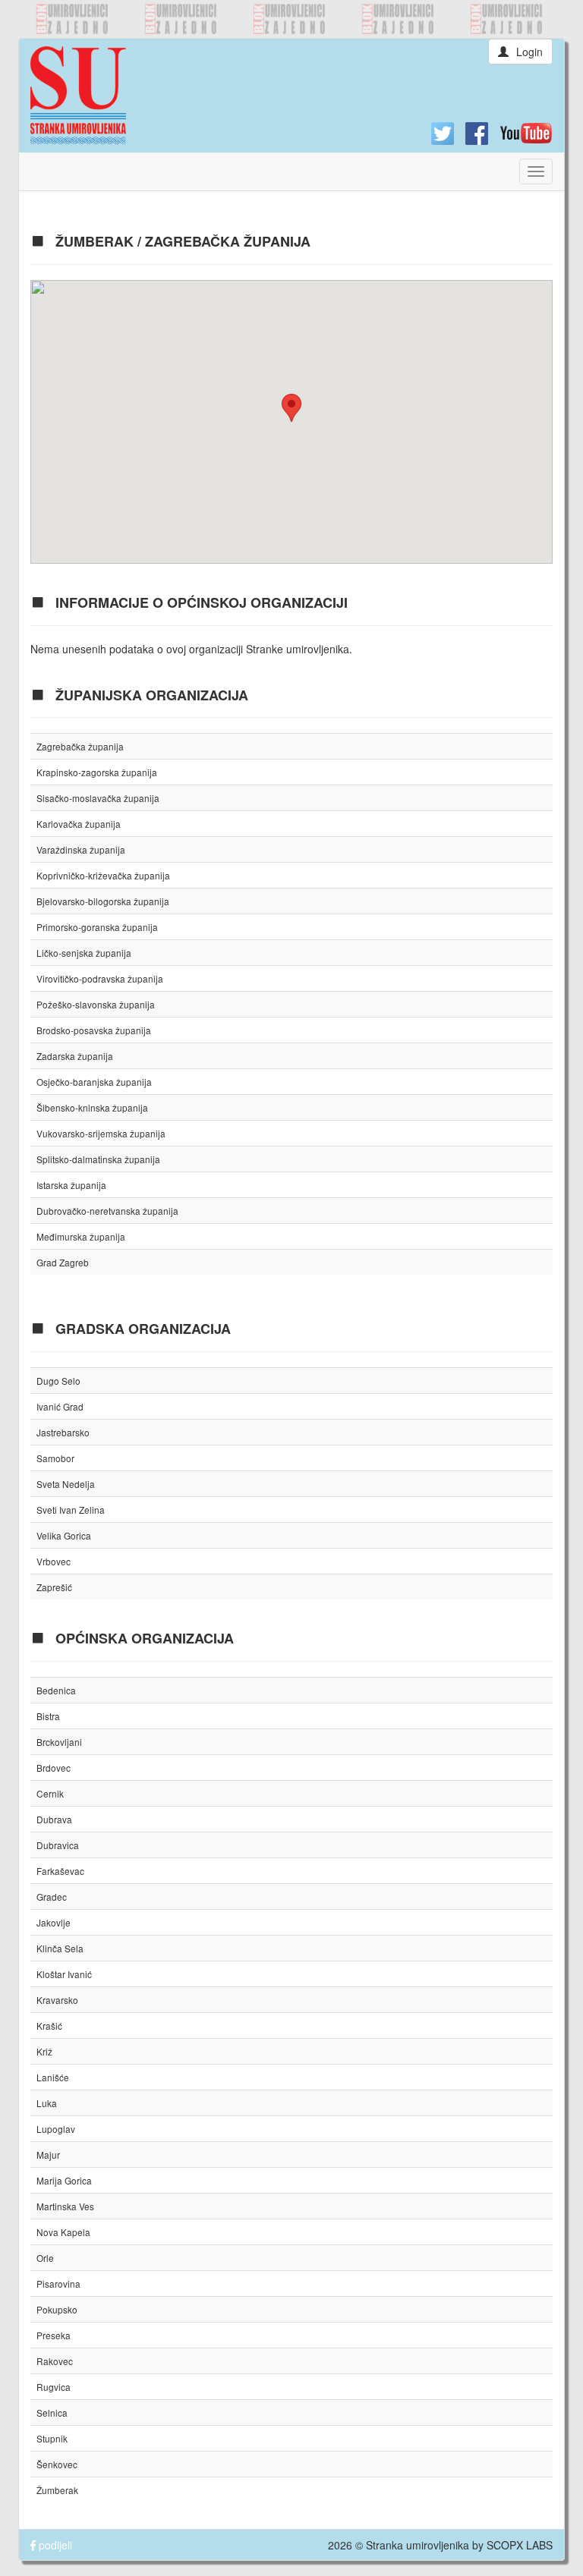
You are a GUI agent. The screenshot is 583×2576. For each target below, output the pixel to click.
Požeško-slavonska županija (96, 1004)
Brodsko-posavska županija (94, 1030)
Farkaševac (60, 1871)
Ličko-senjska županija (84, 953)
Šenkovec (57, 2464)
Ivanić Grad (60, 1406)
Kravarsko (57, 2000)
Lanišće (53, 2077)
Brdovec (54, 1768)
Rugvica (54, 2387)
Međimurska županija (81, 1236)
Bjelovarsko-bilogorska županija (103, 901)
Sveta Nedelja (66, 1484)
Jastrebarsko (63, 1432)
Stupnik (52, 2438)
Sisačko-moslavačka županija (98, 798)
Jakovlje (54, 1922)
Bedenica (56, 1690)
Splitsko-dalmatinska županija (98, 1159)
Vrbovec (54, 1561)
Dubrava (54, 1819)
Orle (45, 2258)
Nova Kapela (63, 2232)
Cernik (50, 1793)
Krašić (49, 2026)
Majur (48, 2155)
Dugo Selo (58, 1381)
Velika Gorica (64, 1535)
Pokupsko (57, 2309)
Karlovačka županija (79, 824)
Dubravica (58, 1845)
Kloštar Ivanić (64, 1974)
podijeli (54, 2545)
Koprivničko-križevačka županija (103, 875)
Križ (44, 2051)
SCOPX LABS (520, 2545)
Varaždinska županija (81, 849)
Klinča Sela (60, 1948)
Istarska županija (71, 1185)
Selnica (52, 2412)
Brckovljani (59, 1742)
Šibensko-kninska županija (92, 1107)
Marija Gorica (64, 2180)
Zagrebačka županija (80, 746)
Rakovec (55, 2361)
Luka (47, 2103)
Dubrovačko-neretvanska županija (107, 1211)
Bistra (48, 1716)
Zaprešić (54, 1587)
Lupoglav (56, 2129)
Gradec (52, 1897)
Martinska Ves (65, 2206)
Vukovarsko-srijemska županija (101, 1133)
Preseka (54, 2335)
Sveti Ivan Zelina (71, 1510)
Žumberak (57, 2490)
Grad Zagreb (63, 1262)
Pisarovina (58, 2283)
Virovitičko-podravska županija (100, 978)
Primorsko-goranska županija (97, 927)
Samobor (55, 1458)
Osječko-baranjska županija (94, 1082)
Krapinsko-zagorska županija (97, 772)
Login (529, 52)
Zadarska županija (75, 1056)
